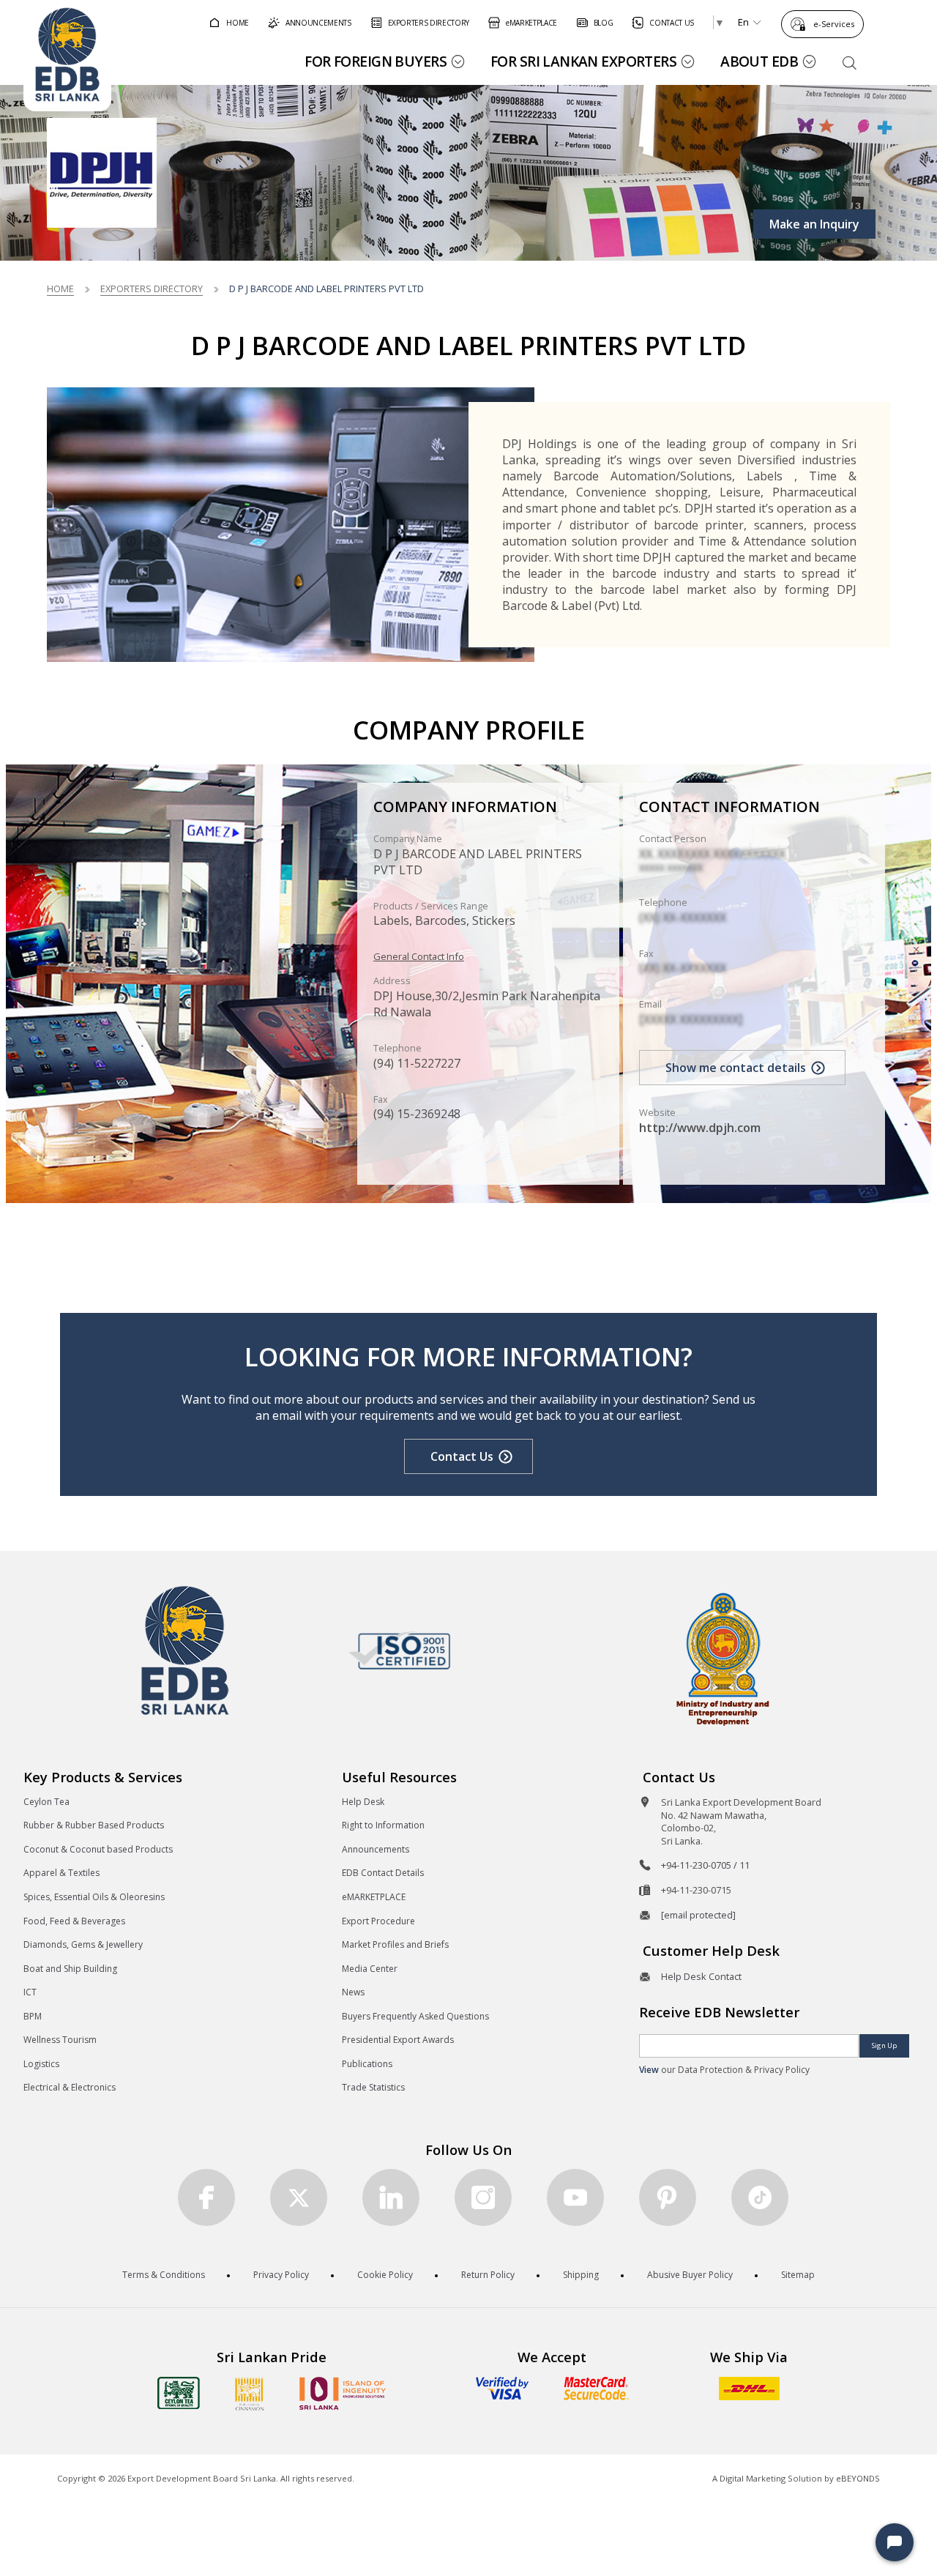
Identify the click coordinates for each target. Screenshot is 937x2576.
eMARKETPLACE (374, 1897)
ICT (30, 1992)
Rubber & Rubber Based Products (94, 1825)
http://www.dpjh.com (700, 1128)
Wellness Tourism (60, 2040)
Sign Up (884, 2045)
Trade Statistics (373, 2087)
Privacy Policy (281, 2275)
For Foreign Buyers (376, 61)
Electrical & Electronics (70, 2087)
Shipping (581, 2275)
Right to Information (383, 1825)
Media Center (370, 1969)
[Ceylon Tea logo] (179, 2393)
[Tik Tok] (760, 2197)
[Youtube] (575, 2197)
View (649, 2070)
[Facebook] (206, 2197)
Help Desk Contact (701, 1976)
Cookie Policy (385, 2275)
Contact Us (462, 1456)
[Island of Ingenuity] (343, 2393)
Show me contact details (736, 1068)
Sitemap (798, 2275)
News (353, 1992)
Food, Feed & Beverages (74, 1921)
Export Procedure (378, 1921)
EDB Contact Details (383, 1873)
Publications (367, 2064)
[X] (299, 2197)
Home (60, 289)
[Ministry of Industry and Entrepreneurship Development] (723, 1658)
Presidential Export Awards (398, 2040)
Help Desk (363, 1802)
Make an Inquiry (814, 224)
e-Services (834, 24)
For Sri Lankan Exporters (583, 61)
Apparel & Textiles (61, 1873)
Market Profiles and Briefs (395, 1944)
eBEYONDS (858, 2478)
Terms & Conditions (164, 2275)
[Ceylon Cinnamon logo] (250, 2394)
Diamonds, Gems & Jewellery (83, 1944)
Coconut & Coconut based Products (98, 1849)
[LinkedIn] (391, 2197)
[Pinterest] (668, 2197)
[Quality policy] (399, 1650)
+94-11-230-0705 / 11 (705, 1865)
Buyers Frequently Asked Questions (415, 2016)
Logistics (41, 2064)
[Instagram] (483, 2197)
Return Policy (488, 2275)
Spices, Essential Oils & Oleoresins (94, 1897)
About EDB (759, 61)
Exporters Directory (152, 289)
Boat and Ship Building (70, 1969)
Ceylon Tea (46, 1802)
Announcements (376, 1849)
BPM (33, 2016)
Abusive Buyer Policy (690, 2275)
